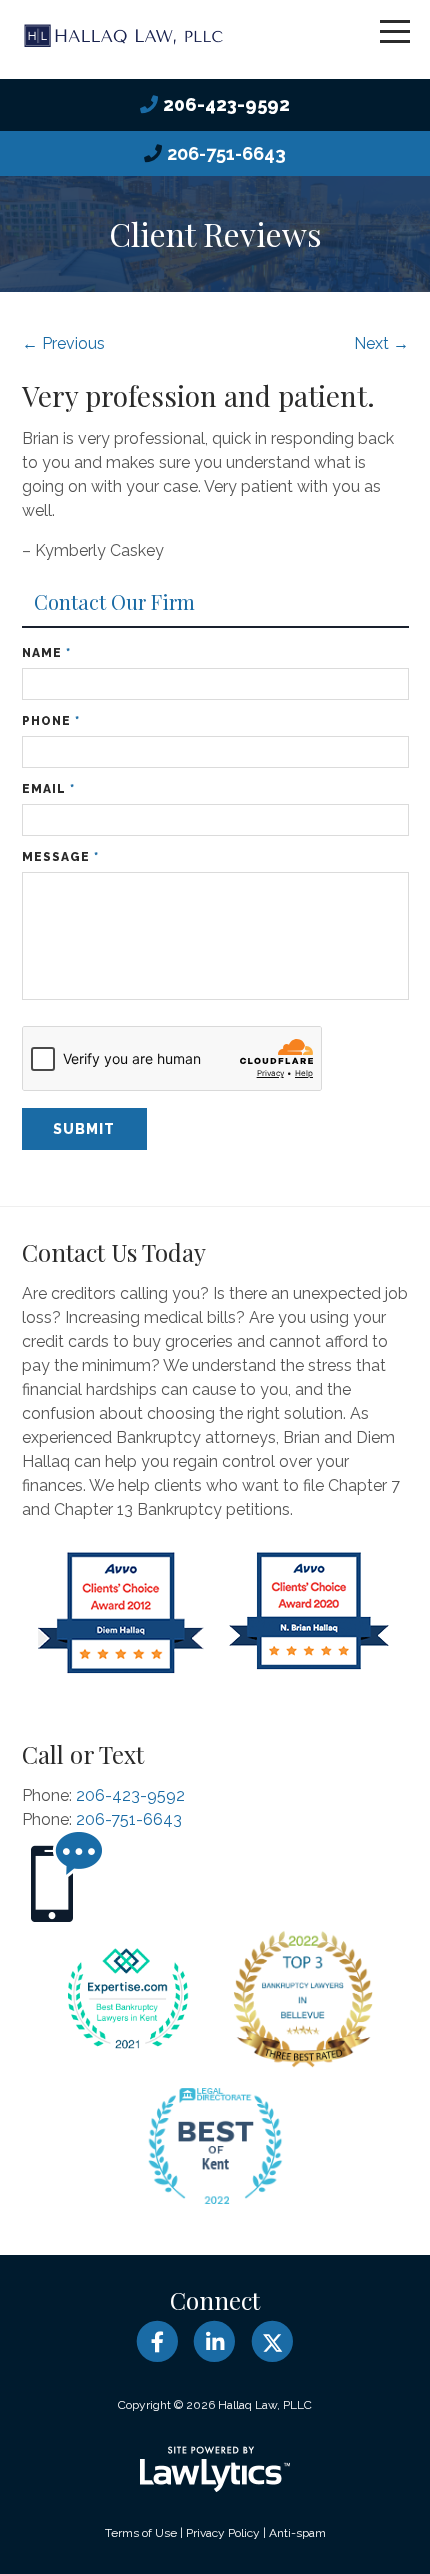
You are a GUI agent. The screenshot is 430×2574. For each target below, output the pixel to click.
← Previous (63, 343)
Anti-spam (297, 2533)
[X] (272, 2341)
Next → (381, 343)
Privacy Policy (223, 2533)
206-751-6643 (226, 153)
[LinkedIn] (214, 2341)
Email (48, 789)
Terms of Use (141, 2533)
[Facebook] (157, 2341)
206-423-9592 (226, 104)
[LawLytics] (215, 2469)
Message (60, 857)
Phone (51, 721)
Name (46, 653)
